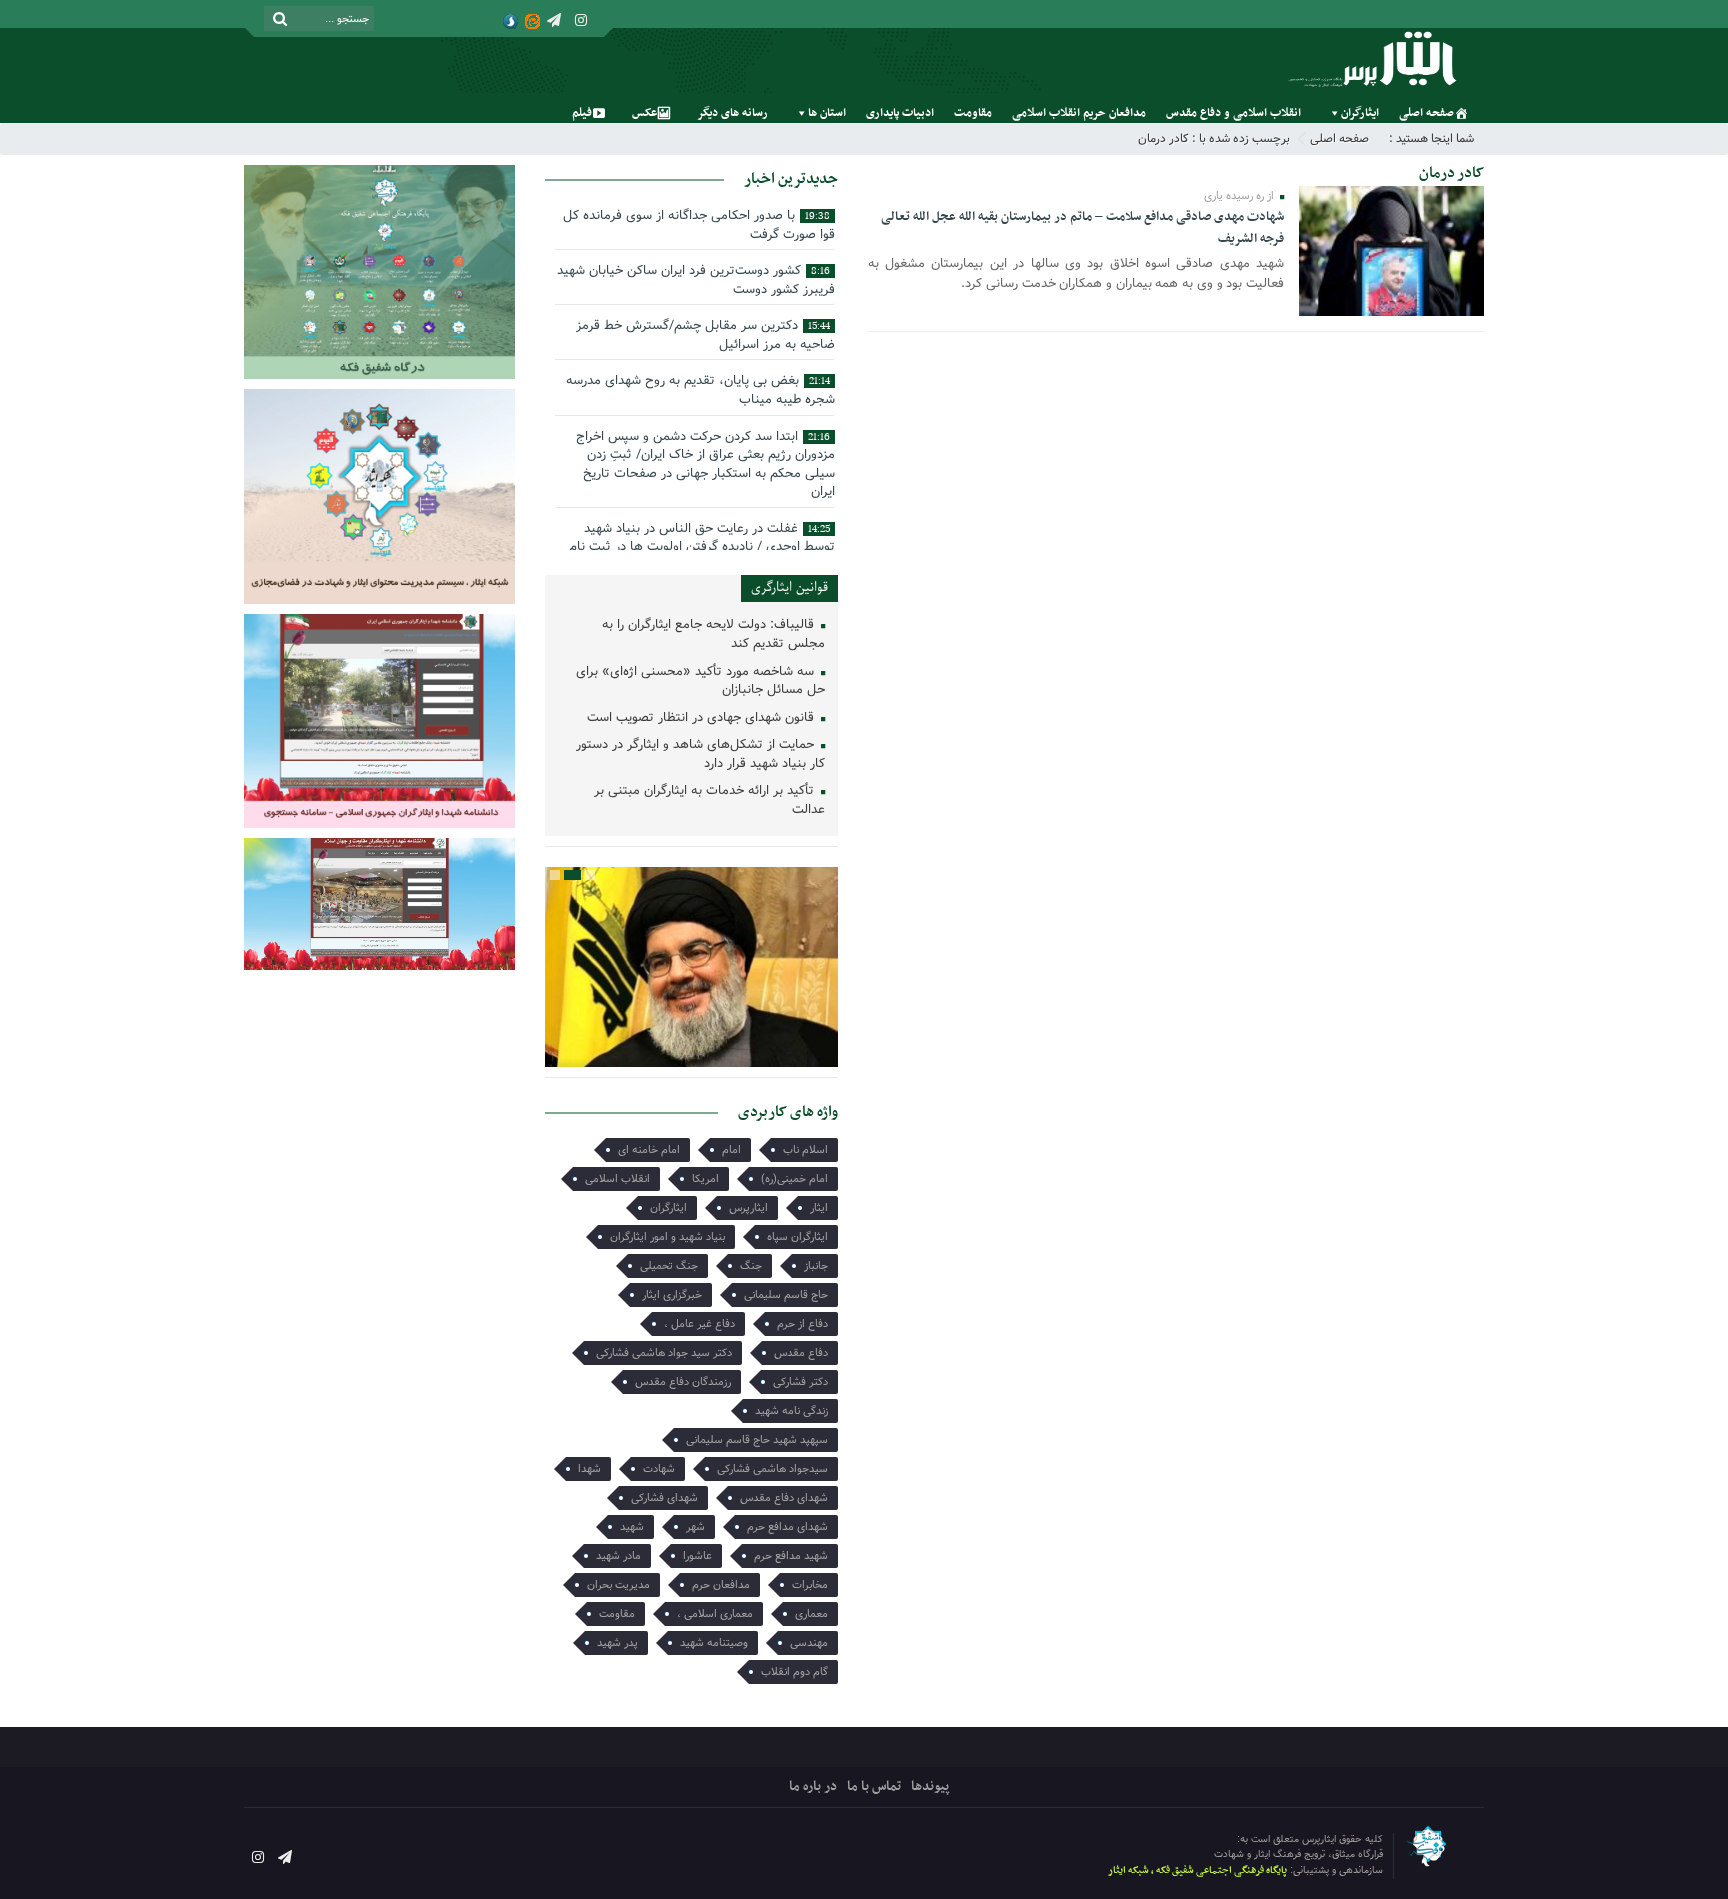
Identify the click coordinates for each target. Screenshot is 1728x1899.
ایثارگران (1360, 113)
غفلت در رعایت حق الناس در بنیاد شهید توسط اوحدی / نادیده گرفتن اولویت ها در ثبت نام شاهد (702, 547)
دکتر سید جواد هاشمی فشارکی (664, 1353)
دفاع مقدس (801, 1353)
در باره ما (813, 1786)
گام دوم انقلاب (794, 1672)
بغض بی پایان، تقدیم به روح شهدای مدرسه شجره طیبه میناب (700, 390)
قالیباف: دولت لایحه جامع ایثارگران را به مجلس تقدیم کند (713, 635)
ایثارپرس (748, 1208)
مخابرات (810, 1585)
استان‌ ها (827, 113)
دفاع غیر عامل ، (699, 1324)
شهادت (659, 1469)
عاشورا (697, 1556)
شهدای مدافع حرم (787, 1527)
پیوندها (930, 1786)
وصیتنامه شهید (714, 1643)
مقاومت (973, 113)
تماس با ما (874, 1786)
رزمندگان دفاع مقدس (683, 1382)
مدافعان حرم (721, 1585)
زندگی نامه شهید (791, 1411)
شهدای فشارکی (664, 1498)
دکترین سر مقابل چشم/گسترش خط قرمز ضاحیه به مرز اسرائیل (705, 335)
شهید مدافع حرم (791, 1556)
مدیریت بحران (618, 1585)
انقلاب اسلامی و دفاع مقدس (1233, 113)
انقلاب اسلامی (617, 1179)
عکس (644, 113)
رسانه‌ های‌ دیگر (732, 113)
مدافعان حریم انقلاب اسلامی (1079, 113)
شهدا (589, 1469)
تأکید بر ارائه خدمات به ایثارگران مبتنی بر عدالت (709, 801)
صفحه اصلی (1426, 113)
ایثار (819, 1208)
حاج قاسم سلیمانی (786, 1295)
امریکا (705, 1179)
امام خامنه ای (649, 1150)
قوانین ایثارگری (789, 587)
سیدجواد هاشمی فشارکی (772, 1469)
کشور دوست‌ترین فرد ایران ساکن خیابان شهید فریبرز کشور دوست (696, 280)
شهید (632, 1527)
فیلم (582, 113)
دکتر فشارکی (800, 1382)
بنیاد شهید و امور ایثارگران (667, 1237)
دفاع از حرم (802, 1324)
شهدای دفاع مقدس (784, 1498)
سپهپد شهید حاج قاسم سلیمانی (757, 1440)
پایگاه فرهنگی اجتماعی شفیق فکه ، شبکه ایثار (1197, 1870)
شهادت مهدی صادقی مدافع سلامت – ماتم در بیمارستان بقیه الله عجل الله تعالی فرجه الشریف (1082, 228)
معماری (811, 1614)
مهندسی (809, 1643)
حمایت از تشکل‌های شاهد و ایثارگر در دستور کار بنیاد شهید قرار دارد (700, 755)
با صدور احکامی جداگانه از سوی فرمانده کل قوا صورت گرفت (699, 225)
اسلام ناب (805, 1150)
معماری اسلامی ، (715, 1614)
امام (731, 1150)
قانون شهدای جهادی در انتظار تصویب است (702, 718)
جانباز (816, 1266)
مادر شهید (618, 1556)
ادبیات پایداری (900, 113)
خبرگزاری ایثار (672, 1295)
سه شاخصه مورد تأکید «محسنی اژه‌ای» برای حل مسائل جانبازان (700, 682)
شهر (695, 1527)
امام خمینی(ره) (794, 1179)
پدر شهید (617, 1643)
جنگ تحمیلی (669, 1266)
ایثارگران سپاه (797, 1237)
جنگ (751, 1266)
